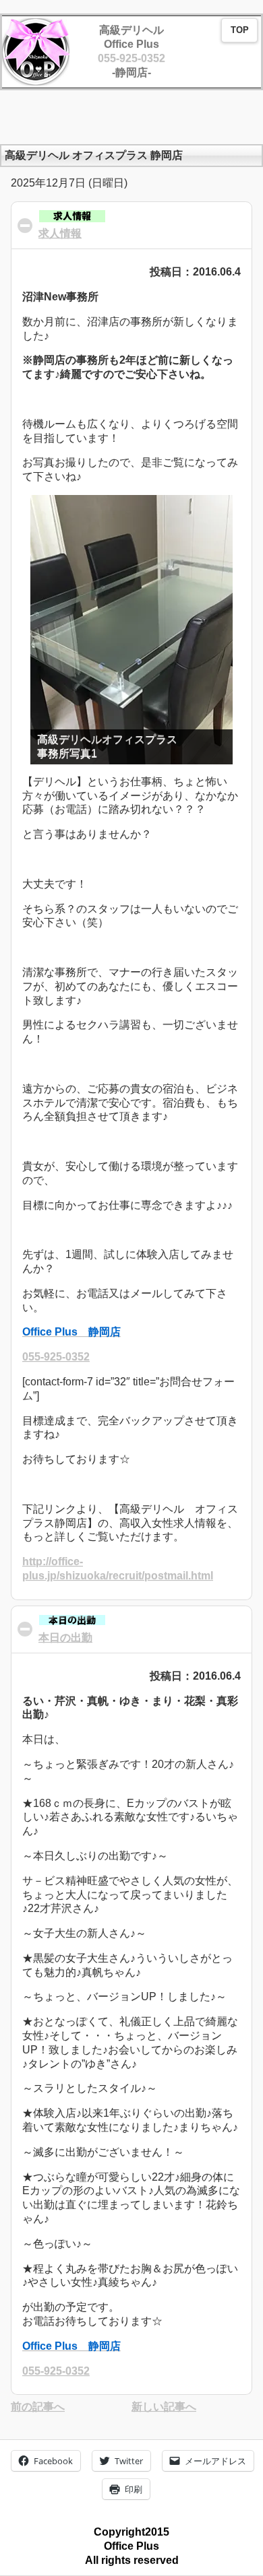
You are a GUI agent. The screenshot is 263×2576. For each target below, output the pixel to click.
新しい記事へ (164, 2407)
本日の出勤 (65, 1638)
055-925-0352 (131, 58)
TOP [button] (240, 30)
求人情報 (60, 233)
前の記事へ (38, 2407)
